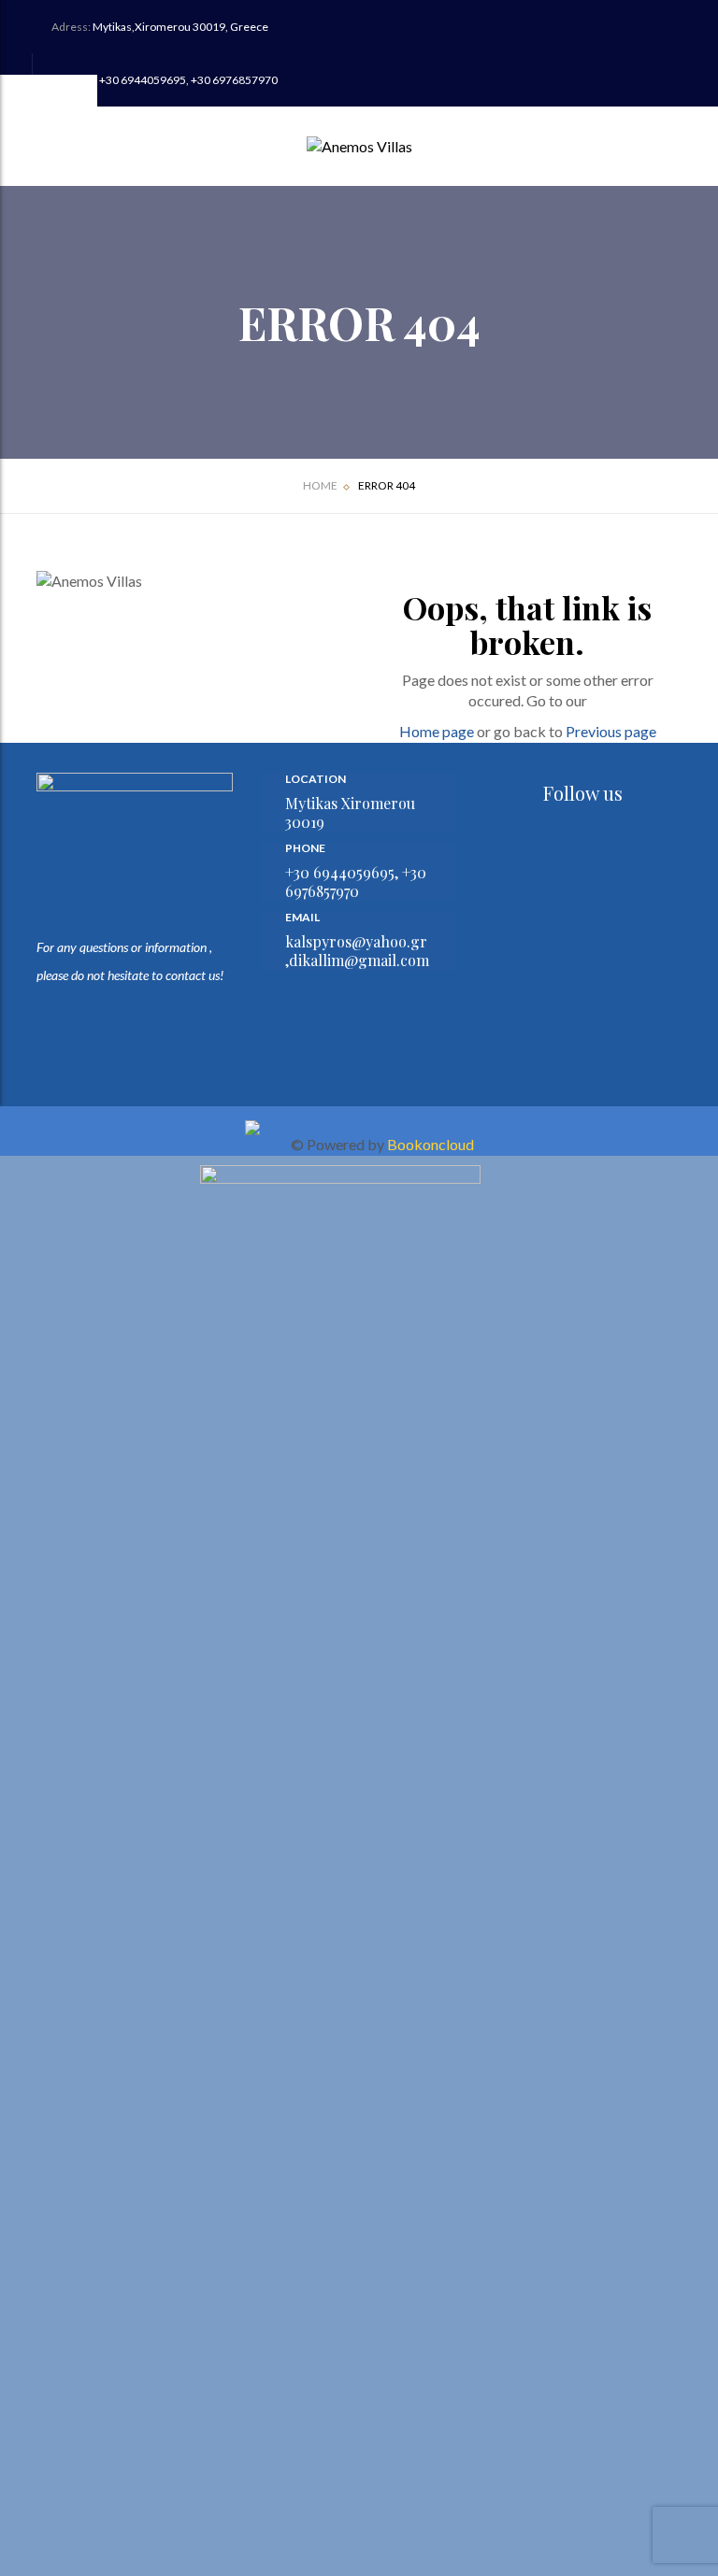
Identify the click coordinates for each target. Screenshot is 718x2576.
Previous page (611, 731)
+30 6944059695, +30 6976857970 (188, 80)
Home (320, 485)
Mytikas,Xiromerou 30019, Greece (180, 27)
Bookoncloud (431, 1144)
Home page (437, 731)
